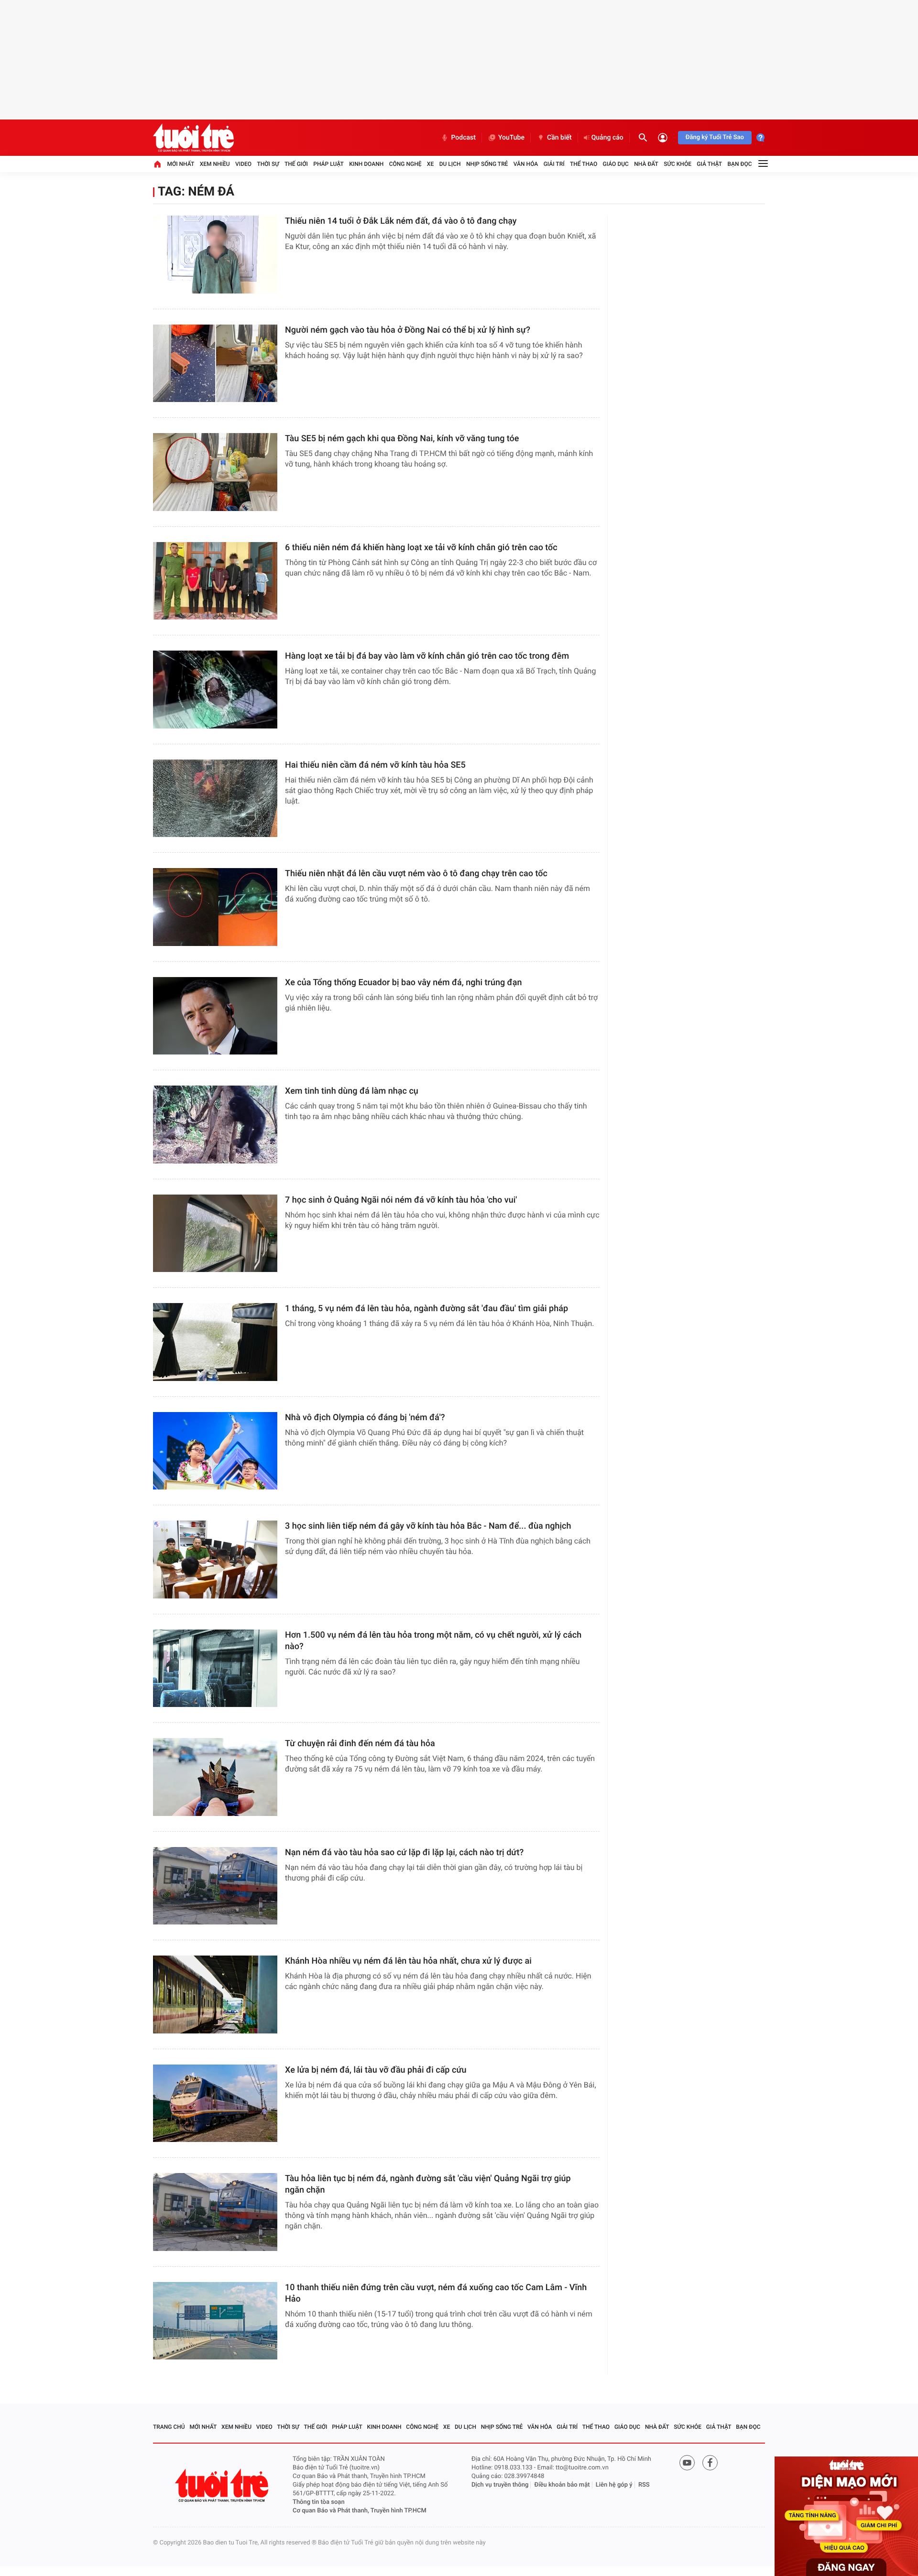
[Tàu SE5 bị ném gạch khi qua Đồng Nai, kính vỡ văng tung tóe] (215, 472)
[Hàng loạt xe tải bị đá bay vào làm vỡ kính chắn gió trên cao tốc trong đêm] (215, 690)
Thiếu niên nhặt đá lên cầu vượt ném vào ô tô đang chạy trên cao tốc (416, 874)
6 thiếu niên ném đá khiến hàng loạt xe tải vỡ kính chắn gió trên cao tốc (421, 548)
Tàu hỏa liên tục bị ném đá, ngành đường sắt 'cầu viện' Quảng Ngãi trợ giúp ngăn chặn (428, 2184)
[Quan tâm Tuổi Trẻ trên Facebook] (710, 2463)
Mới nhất (180, 164)
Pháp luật (328, 164)
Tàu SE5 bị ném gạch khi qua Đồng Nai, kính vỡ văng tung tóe (402, 439)
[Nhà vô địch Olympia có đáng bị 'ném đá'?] (215, 1451)
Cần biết (559, 138)
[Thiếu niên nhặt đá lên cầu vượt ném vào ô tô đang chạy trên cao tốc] (215, 907)
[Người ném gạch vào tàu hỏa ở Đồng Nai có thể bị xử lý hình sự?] (215, 364)
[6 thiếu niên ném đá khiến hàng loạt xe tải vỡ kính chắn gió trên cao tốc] (215, 581)
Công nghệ (405, 164)
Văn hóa (526, 164)
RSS (644, 2485)
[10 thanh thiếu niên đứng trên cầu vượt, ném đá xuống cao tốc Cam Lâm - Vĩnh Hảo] (215, 2321)
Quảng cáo (607, 138)
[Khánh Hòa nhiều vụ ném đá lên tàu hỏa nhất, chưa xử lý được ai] (215, 1994)
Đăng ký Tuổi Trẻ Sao (715, 137)
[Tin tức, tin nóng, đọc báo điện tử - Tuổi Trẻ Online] (193, 138)
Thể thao (584, 164)
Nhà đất (646, 164)
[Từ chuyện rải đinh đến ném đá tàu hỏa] (215, 1777)
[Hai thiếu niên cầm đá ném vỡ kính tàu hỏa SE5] (215, 799)
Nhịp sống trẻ (487, 164)
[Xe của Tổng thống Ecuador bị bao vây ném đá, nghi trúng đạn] (215, 1016)
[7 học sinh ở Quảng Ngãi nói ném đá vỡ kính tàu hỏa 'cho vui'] (215, 1234)
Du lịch (450, 164)
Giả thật (709, 164)
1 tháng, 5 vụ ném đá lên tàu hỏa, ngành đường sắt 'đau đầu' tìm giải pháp (426, 1309)
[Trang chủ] (157, 164)
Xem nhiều (215, 164)
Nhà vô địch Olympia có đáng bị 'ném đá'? (365, 1418)
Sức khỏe (678, 164)
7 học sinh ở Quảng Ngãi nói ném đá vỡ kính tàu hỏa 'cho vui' (401, 1200)
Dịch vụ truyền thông (500, 2485)
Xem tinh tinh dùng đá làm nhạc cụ (352, 1091)
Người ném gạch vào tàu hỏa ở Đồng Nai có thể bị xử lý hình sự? (408, 330)
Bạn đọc (740, 164)
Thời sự (268, 164)
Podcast (463, 138)
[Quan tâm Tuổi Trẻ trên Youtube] (687, 2463)
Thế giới (296, 164)
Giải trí (554, 164)
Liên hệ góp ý (614, 2485)
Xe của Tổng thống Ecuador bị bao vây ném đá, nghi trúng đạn (403, 983)
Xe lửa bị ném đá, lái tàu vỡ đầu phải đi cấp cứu (376, 2070)
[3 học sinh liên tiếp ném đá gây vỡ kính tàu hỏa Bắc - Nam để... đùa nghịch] (215, 1560)
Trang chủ (169, 2427)
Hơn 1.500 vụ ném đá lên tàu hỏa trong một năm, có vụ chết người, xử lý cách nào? (433, 1641)
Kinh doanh (366, 164)
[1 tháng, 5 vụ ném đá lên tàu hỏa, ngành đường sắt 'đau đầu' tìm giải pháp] (215, 1342)
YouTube (511, 138)
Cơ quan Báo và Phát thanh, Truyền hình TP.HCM (360, 2511)
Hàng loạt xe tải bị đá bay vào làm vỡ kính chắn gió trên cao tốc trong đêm (427, 656)
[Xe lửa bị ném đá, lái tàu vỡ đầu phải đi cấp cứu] (215, 2103)
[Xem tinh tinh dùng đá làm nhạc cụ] (215, 1125)
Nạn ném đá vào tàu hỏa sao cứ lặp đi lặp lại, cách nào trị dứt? (404, 1853)
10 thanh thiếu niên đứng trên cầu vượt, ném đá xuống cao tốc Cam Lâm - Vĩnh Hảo (436, 2293)
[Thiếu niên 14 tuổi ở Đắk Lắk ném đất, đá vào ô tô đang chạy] (215, 255)
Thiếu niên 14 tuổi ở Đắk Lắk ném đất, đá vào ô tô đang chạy (401, 221)
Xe (430, 164)
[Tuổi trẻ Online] (223, 2485)
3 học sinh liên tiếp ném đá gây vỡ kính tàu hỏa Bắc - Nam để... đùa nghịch (428, 1526)
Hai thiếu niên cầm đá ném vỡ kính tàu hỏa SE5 (375, 765)
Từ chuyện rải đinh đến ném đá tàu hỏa (360, 1744)
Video (243, 164)
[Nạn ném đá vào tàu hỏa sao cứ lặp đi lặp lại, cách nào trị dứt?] (215, 1886)
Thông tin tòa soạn (319, 2502)
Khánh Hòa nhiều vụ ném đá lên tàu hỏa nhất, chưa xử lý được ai (408, 1961)
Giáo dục (616, 164)
